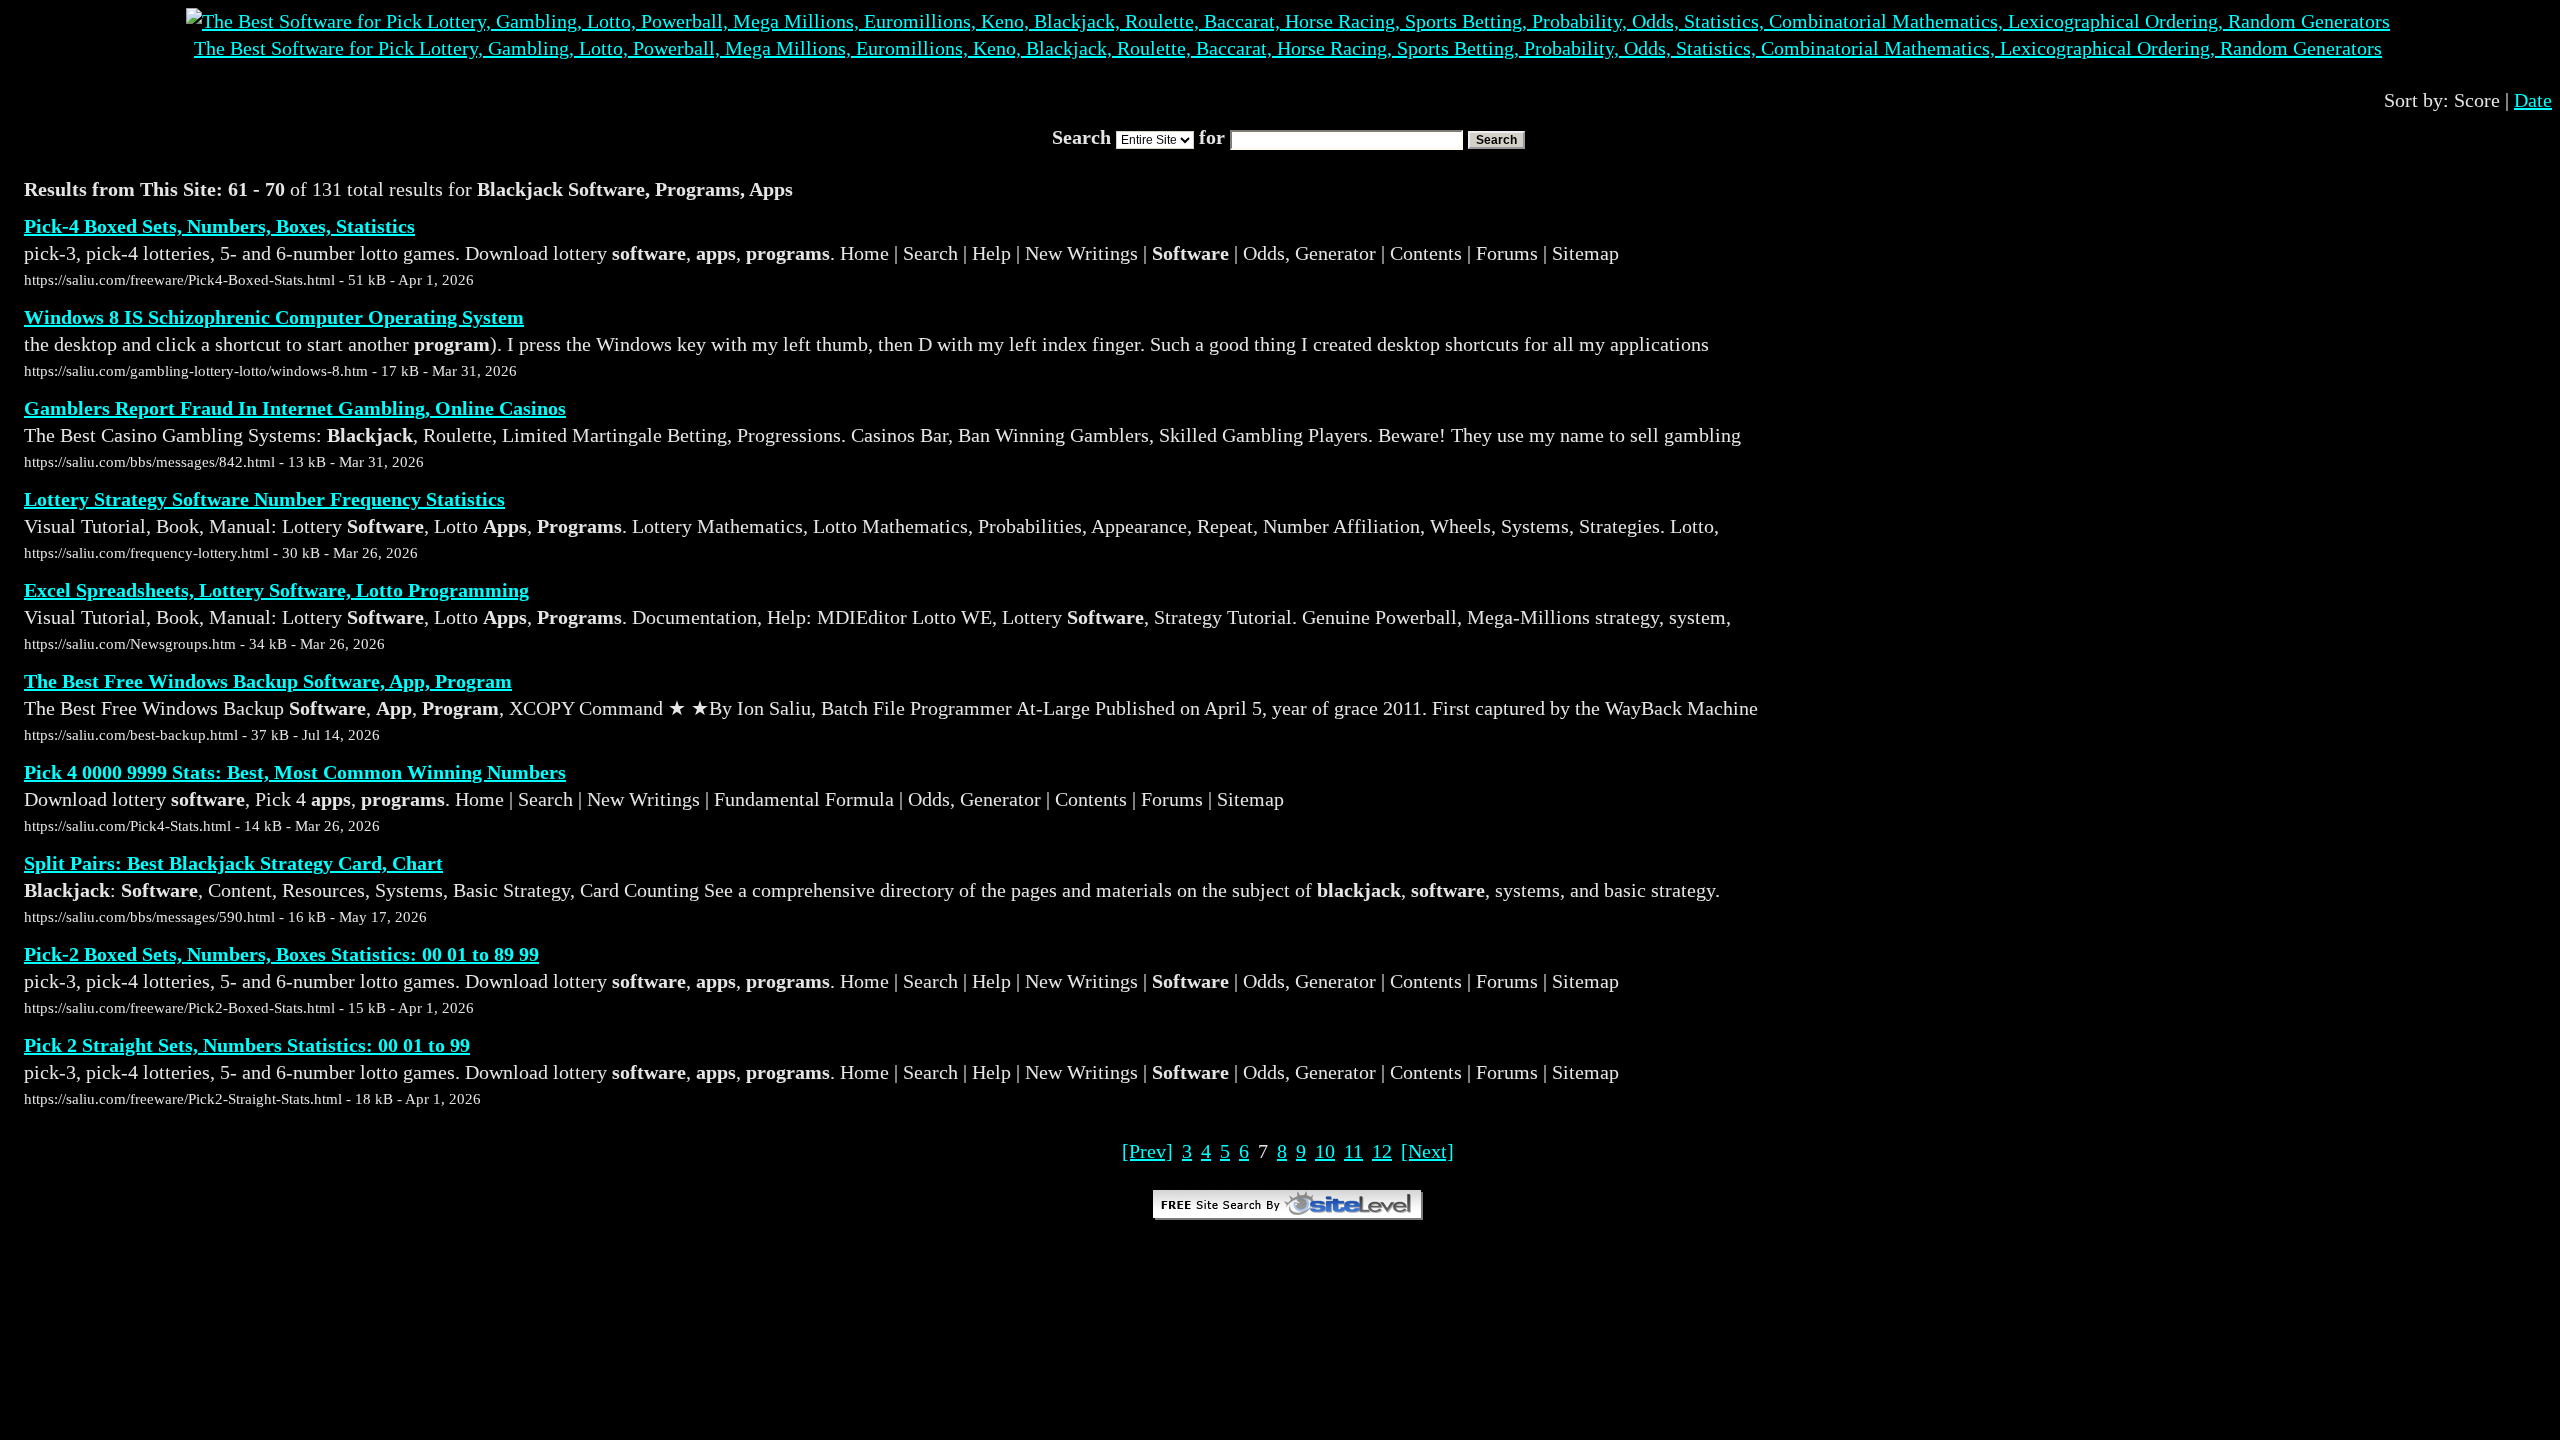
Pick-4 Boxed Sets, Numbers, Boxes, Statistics (219, 226)
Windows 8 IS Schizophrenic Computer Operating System (274, 317)
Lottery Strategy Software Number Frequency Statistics (264, 499)
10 (1325, 1151)
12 (1382, 1151)
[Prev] (1147, 1151)
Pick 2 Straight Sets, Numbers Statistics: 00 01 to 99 (247, 1045)
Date (2533, 100)
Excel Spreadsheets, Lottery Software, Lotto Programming (276, 590)
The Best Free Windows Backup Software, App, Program (268, 681)
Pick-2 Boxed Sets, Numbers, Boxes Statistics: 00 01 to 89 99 (281, 954)
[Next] (1427, 1151)
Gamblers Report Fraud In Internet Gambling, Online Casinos (295, 408)
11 (1353, 1151)
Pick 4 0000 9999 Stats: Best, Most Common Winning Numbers (295, 772)
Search (1496, 140)
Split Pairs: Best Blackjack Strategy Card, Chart (233, 863)
